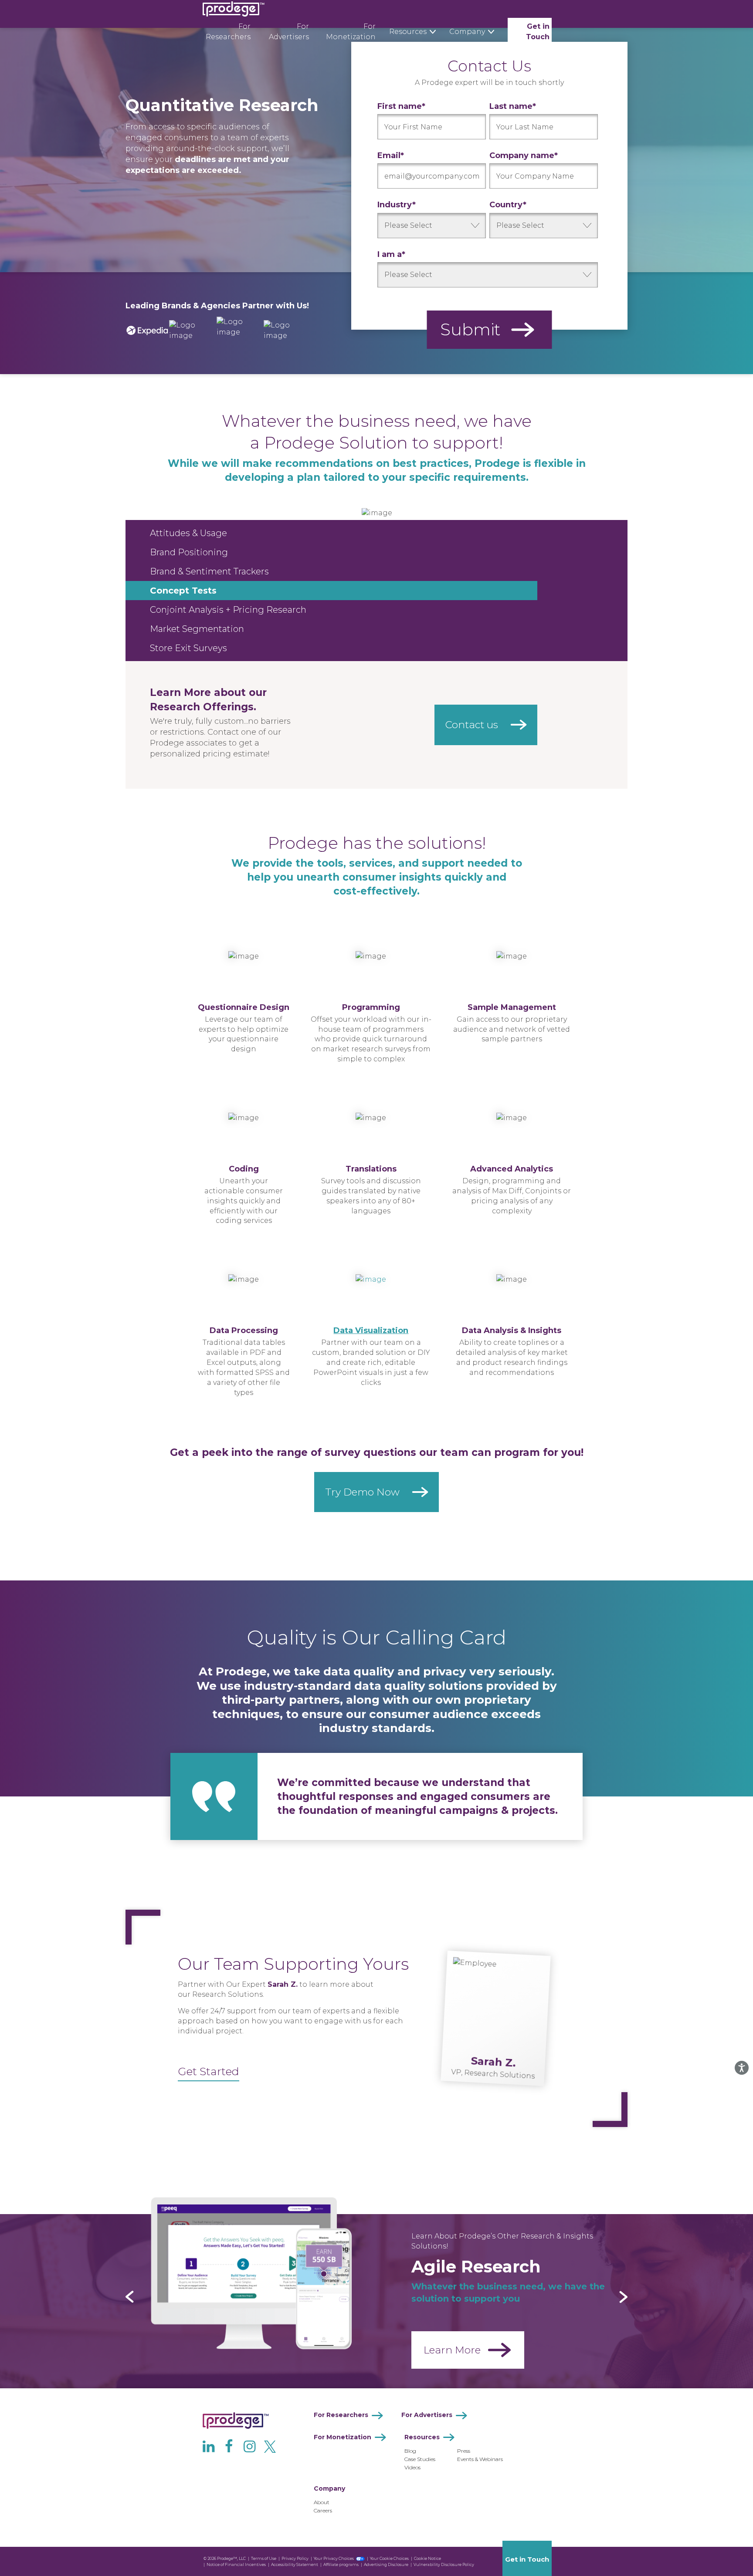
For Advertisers (289, 32)
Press (464, 2451)
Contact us (472, 725)
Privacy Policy (295, 2558)
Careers (323, 2510)
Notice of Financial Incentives (236, 2564)
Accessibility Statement (295, 2564)
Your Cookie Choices (389, 2558)
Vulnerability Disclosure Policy (444, 2564)
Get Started (209, 2071)
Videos (412, 2467)
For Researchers (228, 32)
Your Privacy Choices (334, 2558)
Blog (410, 2451)
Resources (422, 2437)
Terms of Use (264, 2558)
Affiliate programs (341, 2564)
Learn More (452, 2350)
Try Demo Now (362, 1492)
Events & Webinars (480, 2459)
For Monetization (351, 32)
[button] (130, 2297)
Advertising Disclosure (386, 2564)
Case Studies (420, 2459)
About (322, 2502)
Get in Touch (538, 32)
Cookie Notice (427, 2558)
